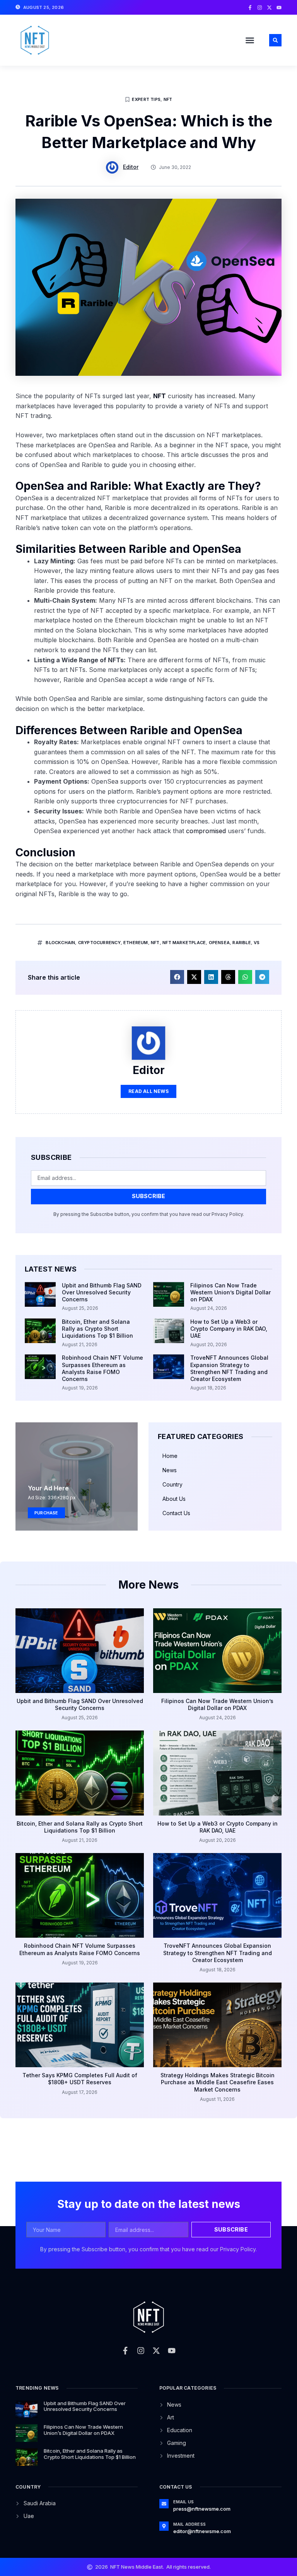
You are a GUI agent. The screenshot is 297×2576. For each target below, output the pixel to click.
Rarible (242, 943)
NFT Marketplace (184, 943)
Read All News (148, 1091)
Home (170, 1456)
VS (257, 943)
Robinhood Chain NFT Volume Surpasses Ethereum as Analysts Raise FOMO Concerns (102, 1368)
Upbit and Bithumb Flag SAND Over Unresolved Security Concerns (102, 1292)
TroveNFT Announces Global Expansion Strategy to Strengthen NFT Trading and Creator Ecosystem (229, 1368)
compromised (206, 831)
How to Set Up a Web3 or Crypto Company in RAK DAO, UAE (229, 1329)
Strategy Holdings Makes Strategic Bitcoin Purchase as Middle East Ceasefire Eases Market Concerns (218, 2082)
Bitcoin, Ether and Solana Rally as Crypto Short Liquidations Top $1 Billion (97, 1329)
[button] (250, 40)
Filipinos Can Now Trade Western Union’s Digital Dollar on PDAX (230, 1292)
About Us (174, 1499)
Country (172, 1484)
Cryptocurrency (99, 943)
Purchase (46, 1513)
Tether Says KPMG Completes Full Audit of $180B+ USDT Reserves (80, 2079)
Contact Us (176, 1513)
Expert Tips (146, 99)
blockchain (60, 943)
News (170, 1470)
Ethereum (136, 943)
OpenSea (219, 943)
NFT (168, 99)
